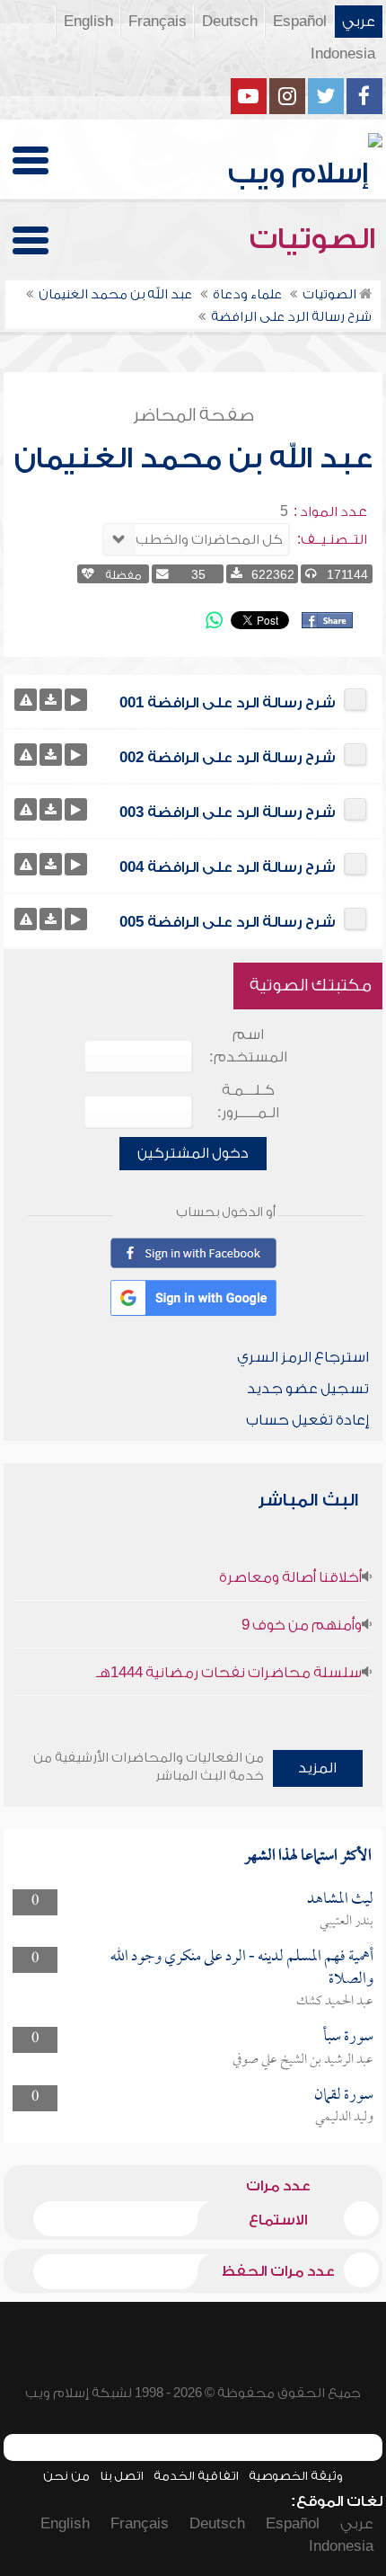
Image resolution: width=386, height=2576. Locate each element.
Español (300, 22)
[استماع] (76, 700)
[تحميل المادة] (51, 700)
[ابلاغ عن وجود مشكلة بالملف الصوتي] (26, 700)
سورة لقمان (344, 2096)
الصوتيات (316, 239)
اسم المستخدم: (248, 1046)
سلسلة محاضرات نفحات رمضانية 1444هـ (229, 1673)
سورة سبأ (348, 2037)
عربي (359, 22)
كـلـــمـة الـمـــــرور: (248, 1101)
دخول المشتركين (193, 1153)
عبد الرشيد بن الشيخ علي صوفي (303, 2060)
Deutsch (230, 22)
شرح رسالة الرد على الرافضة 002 (228, 758)
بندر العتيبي (347, 1922)
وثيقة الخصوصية (296, 2476)
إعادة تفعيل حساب (307, 1420)
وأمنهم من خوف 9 (302, 1625)
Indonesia (343, 54)
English (88, 22)
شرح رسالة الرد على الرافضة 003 (228, 813)
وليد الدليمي (344, 2118)
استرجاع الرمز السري (303, 1357)
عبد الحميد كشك (335, 2002)
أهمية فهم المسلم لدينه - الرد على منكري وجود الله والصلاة (242, 1968)
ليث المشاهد (340, 1900)
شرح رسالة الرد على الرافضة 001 (228, 703)
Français (158, 22)
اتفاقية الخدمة (196, 2476)
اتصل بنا (122, 2476)
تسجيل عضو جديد (308, 1389)
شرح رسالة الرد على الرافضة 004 (228, 867)
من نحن (66, 2476)
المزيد (317, 1768)
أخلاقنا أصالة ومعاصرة (290, 1577)
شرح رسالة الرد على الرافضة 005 (228, 922)
